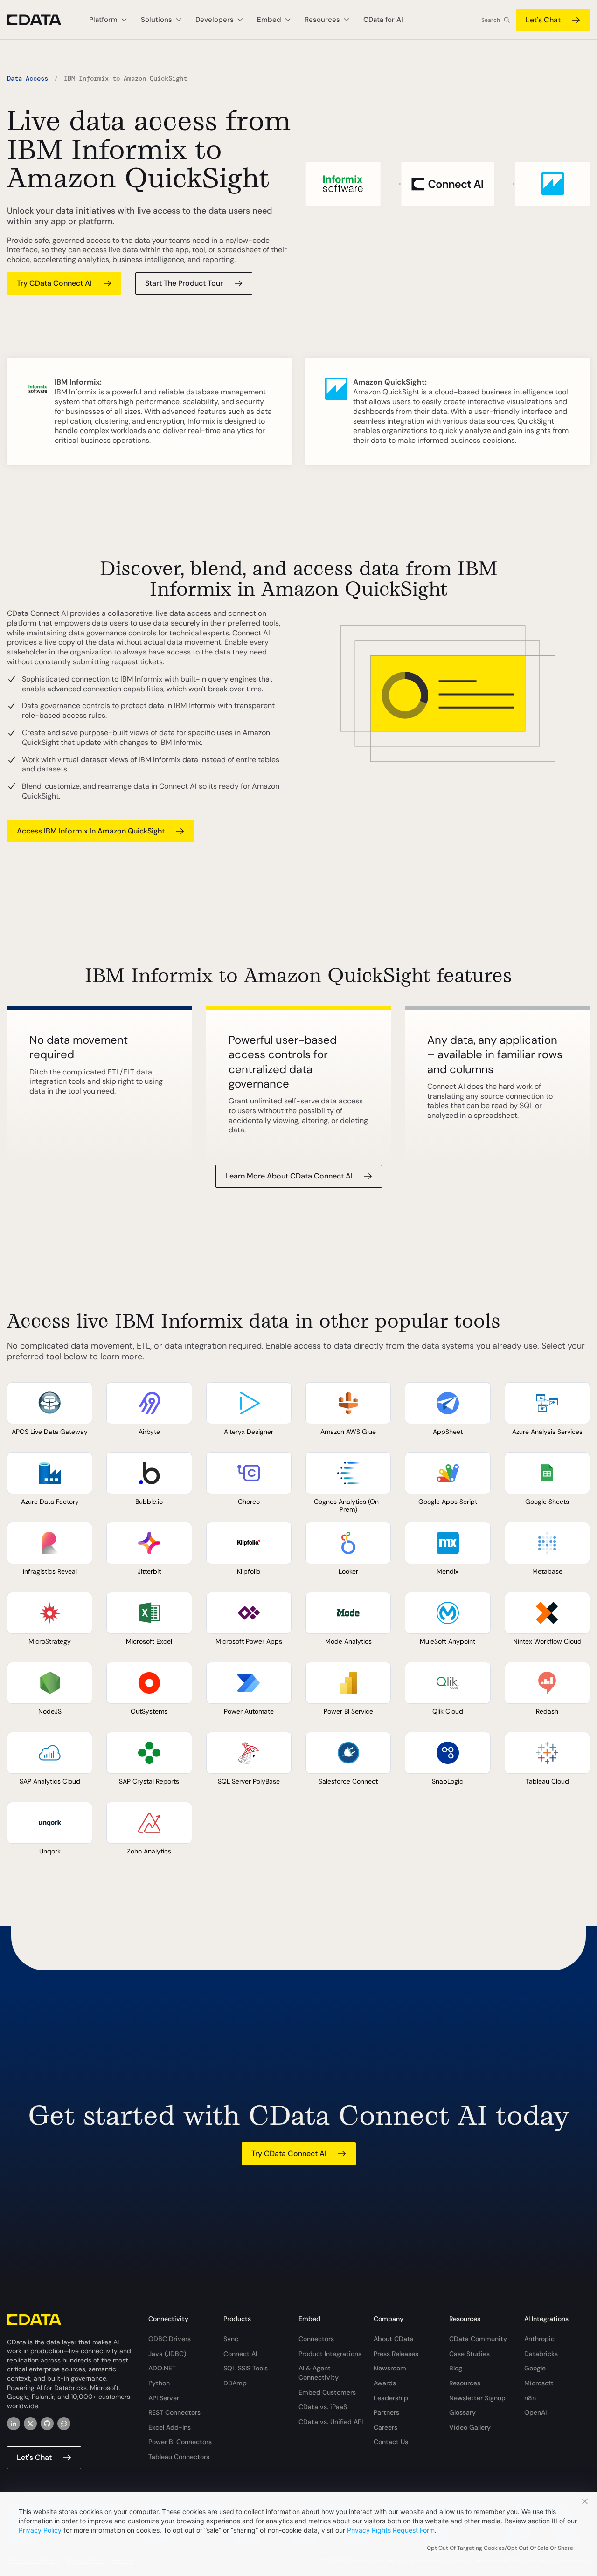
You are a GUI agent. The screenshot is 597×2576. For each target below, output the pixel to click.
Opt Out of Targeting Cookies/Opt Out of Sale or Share (500, 2548)
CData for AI (383, 20)
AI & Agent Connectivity (319, 2373)
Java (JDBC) (167, 2354)
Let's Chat (543, 20)
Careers (385, 2427)
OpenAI (535, 2412)
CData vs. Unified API (331, 2422)
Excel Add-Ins (170, 2427)
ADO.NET (162, 2368)
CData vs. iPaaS (323, 2407)
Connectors (316, 2339)
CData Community (478, 2339)
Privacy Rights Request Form (391, 2530)
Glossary (462, 2412)
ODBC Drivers (170, 2339)
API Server (164, 2398)
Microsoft (539, 2383)
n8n (530, 2398)
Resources (465, 2383)
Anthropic (539, 2339)
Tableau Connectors (179, 2457)
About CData (394, 2339)
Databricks (541, 2354)
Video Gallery (470, 2427)
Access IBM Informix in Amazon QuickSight (91, 831)
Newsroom (390, 2368)
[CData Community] (64, 2424)
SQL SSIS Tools (246, 2368)
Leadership (391, 2398)
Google (535, 2368)
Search (491, 20)
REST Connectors (174, 2412)
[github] (47, 2424)
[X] (30, 2424)
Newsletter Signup (477, 2398)
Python (159, 2383)
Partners (386, 2412)
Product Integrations (330, 2354)
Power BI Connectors (180, 2442)
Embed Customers (327, 2392)
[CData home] (41, 20)
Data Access (28, 78)
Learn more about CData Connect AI (289, 1176)
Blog (456, 2368)
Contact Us (391, 2442)
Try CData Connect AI (54, 283)
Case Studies (469, 2354)
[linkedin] (14, 2424)
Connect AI (240, 2354)
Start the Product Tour (184, 283)
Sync (231, 2339)
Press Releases (396, 2354)
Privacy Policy (40, 2530)
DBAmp (235, 2383)
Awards (385, 2383)
